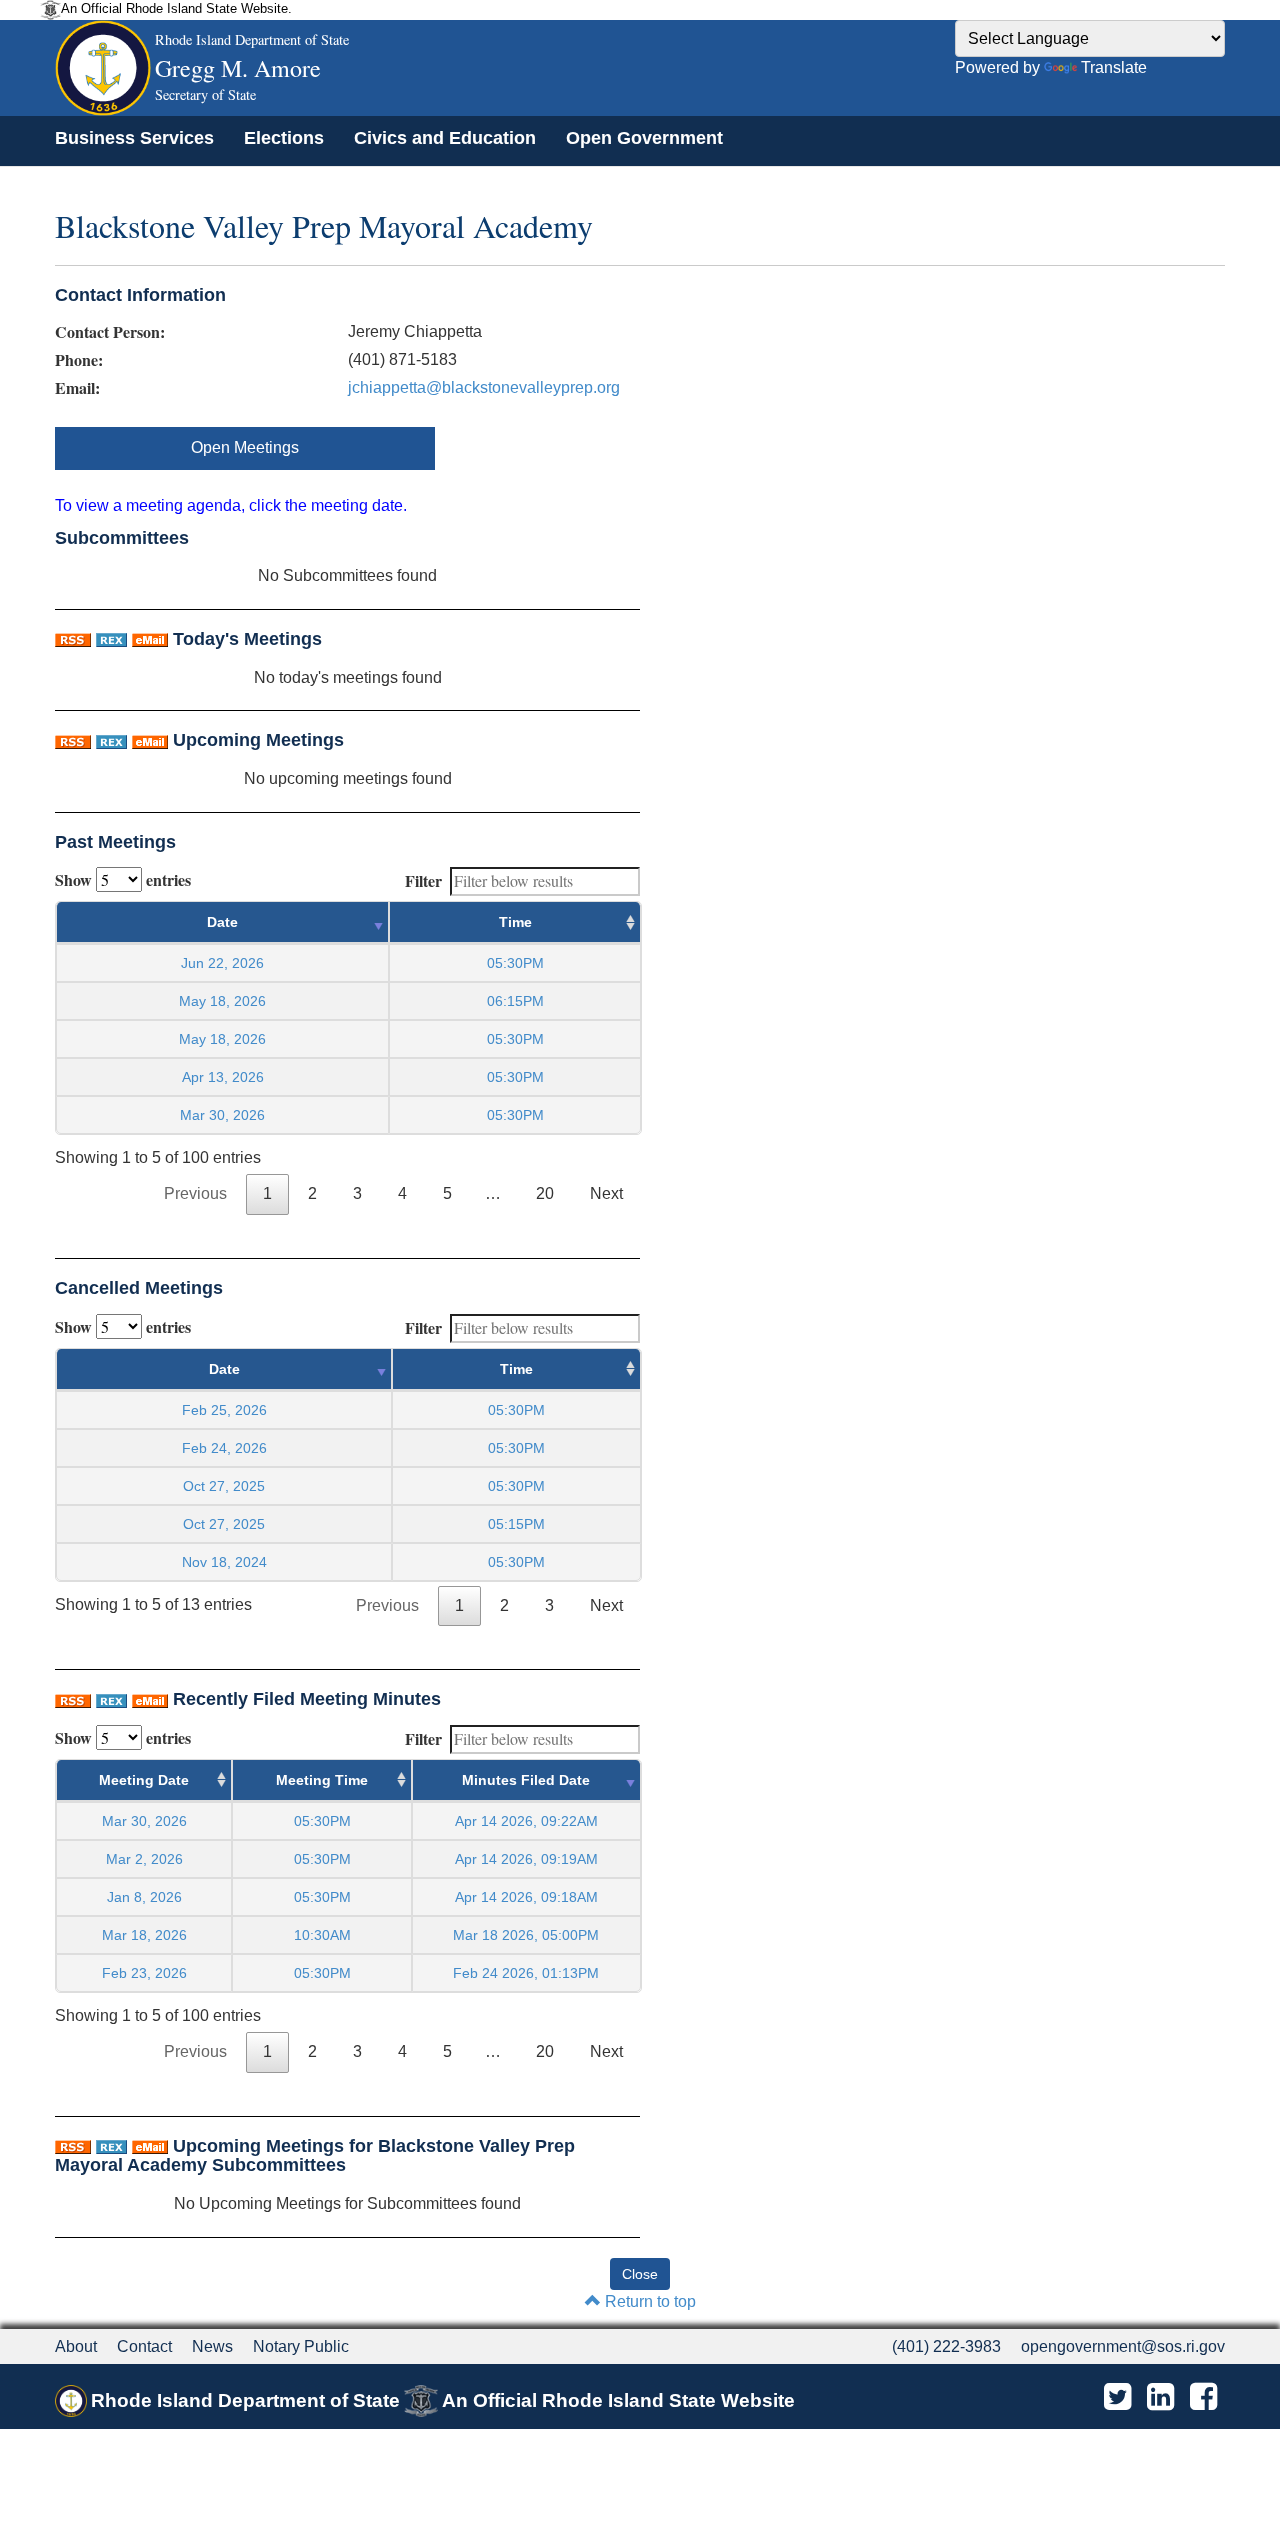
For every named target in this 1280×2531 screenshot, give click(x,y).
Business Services (134, 138)
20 (545, 1193)
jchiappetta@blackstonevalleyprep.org (484, 387)
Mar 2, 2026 (144, 1859)
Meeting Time (322, 1780)
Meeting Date (144, 1780)
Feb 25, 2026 (224, 1410)
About (76, 2346)
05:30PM (322, 1821)
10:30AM (322, 1935)
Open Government (644, 138)
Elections (284, 138)
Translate (1114, 67)
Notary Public (301, 2346)
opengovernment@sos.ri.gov (1123, 2346)
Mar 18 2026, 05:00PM (526, 1935)
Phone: (79, 360)
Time (515, 922)
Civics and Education (445, 138)
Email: (77, 388)
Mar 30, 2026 (222, 1115)
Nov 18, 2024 (224, 1562)
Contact (144, 2346)
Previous (195, 1193)
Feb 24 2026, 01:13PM (526, 1973)
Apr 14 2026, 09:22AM (526, 1821)
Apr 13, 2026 (223, 1077)
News (212, 2346)
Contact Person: (110, 332)
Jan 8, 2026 (144, 1897)
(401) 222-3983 (946, 2346)
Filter (423, 880)
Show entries (123, 879)
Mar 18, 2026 (144, 1935)
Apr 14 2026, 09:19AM (526, 1859)
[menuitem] (134, 138)
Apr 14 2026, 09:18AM (526, 1897)
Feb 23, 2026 (144, 1973)
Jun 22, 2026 (222, 963)
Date (222, 922)
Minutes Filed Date (526, 1780)
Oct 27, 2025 (224, 1486)
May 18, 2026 (222, 1001)
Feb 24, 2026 (224, 1448)
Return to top (648, 2301)
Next (606, 1193)
